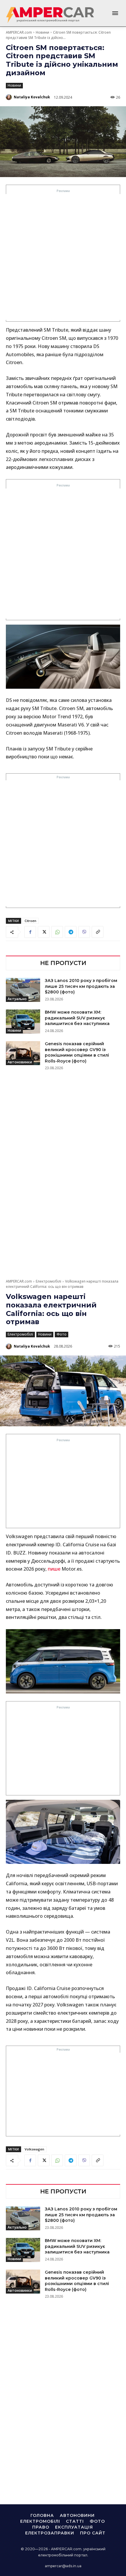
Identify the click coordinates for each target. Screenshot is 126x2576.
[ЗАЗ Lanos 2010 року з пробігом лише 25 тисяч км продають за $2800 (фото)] (23, 990)
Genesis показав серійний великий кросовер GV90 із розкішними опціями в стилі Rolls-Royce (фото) (77, 1052)
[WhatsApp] (57, 932)
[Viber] (84, 932)
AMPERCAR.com (19, 32)
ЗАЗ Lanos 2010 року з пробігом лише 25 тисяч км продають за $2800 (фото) (81, 986)
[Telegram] (71, 932)
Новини (42, 32)
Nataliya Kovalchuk (32, 97)
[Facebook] (30, 932)
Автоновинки (20, 1062)
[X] (44, 932)
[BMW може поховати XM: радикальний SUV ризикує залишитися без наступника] (23, 1022)
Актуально (17, 999)
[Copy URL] (98, 932)
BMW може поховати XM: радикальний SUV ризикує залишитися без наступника (77, 1018)
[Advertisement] (63, 257)
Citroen (30, 921)
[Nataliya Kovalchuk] (9, 97)
